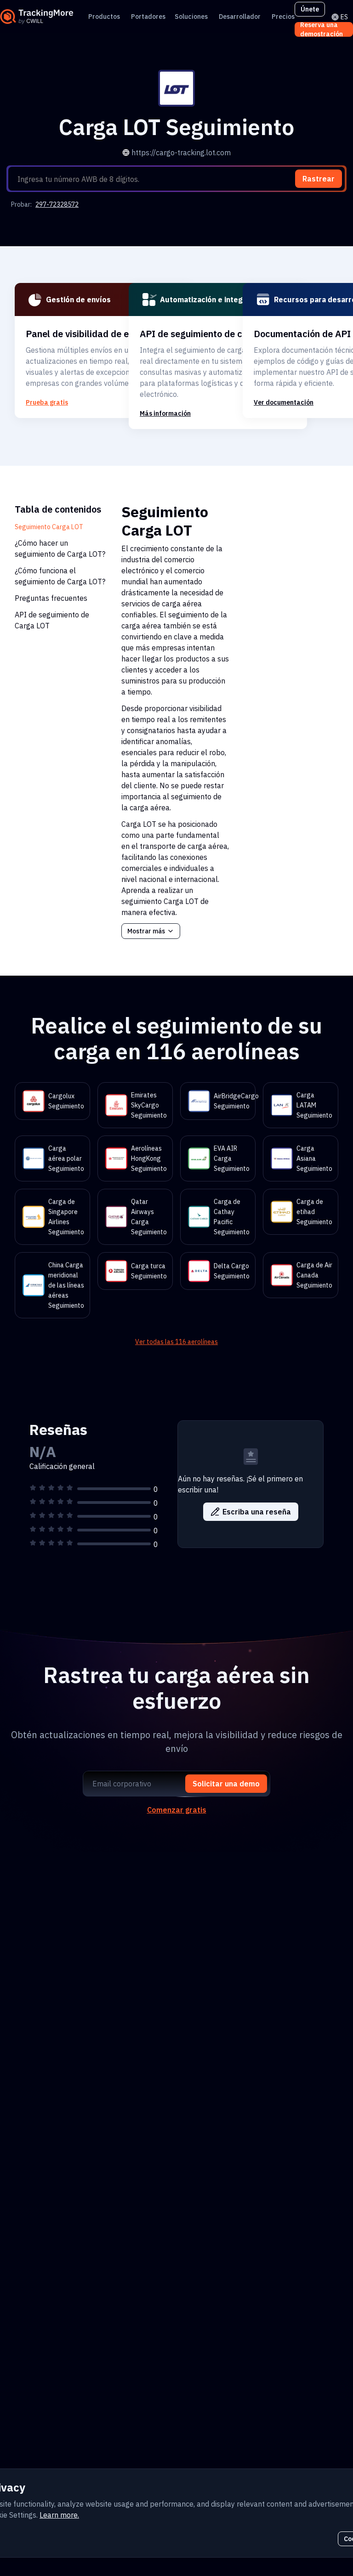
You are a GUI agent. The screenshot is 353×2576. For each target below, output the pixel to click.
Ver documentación (284, 402)
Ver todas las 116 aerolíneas (176, 1342)
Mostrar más (146, 931)
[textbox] (180, 179)
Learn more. (59, 2515)
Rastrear (319, 179)
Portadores (148, 17)
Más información (165, 413)
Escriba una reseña (257, 1512)
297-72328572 (57, 204)
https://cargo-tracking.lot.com (181, 153)
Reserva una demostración (322, 29)
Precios (283, 17)
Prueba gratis (47, 402)
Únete (310, 9)
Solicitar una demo (226, 1784)
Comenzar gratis (177, 1810)
